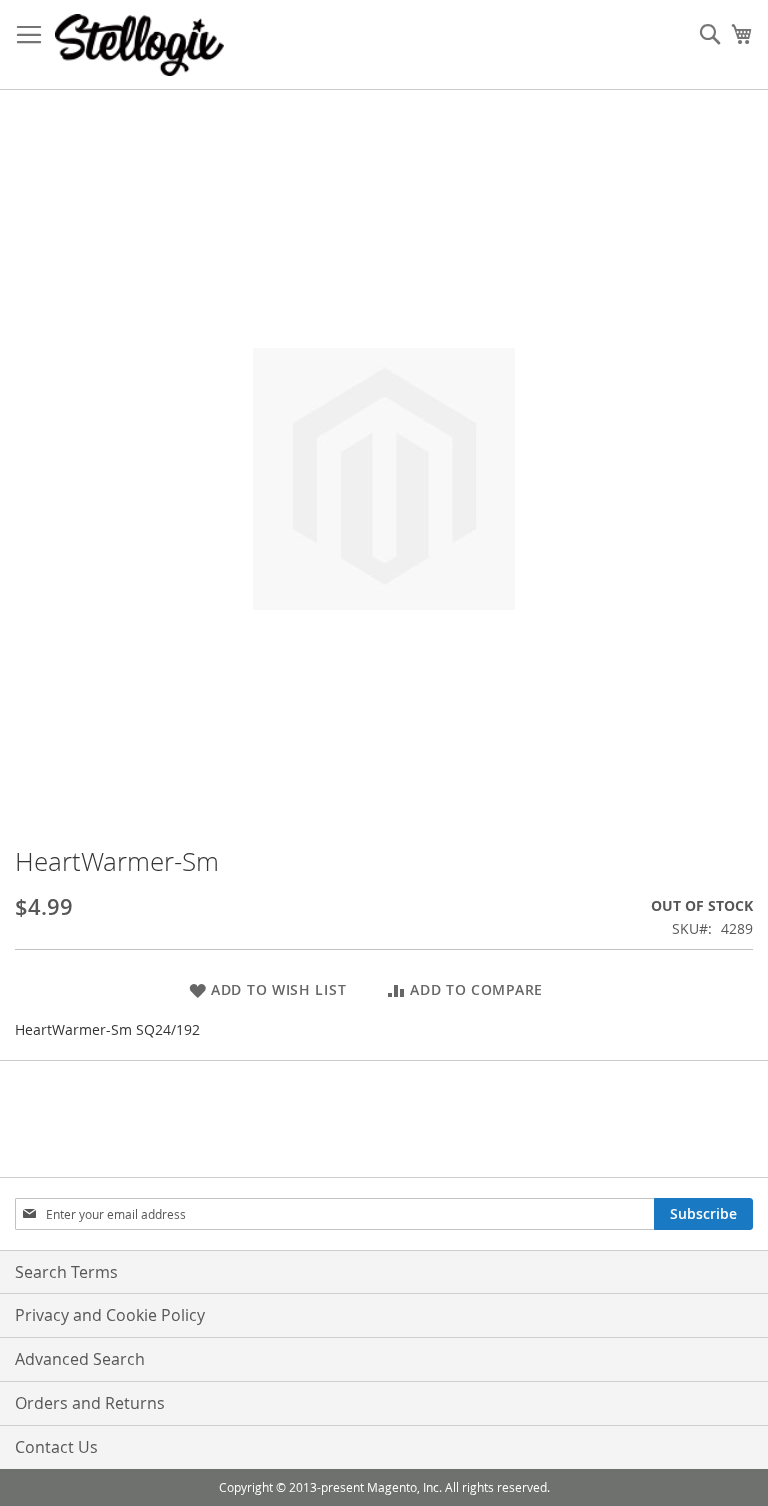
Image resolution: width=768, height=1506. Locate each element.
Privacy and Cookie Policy (110, 1315)
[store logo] (140, 45)
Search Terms (66, 1272)
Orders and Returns (90, 1403)
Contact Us (56, 1447)
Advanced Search (80, 1359)
